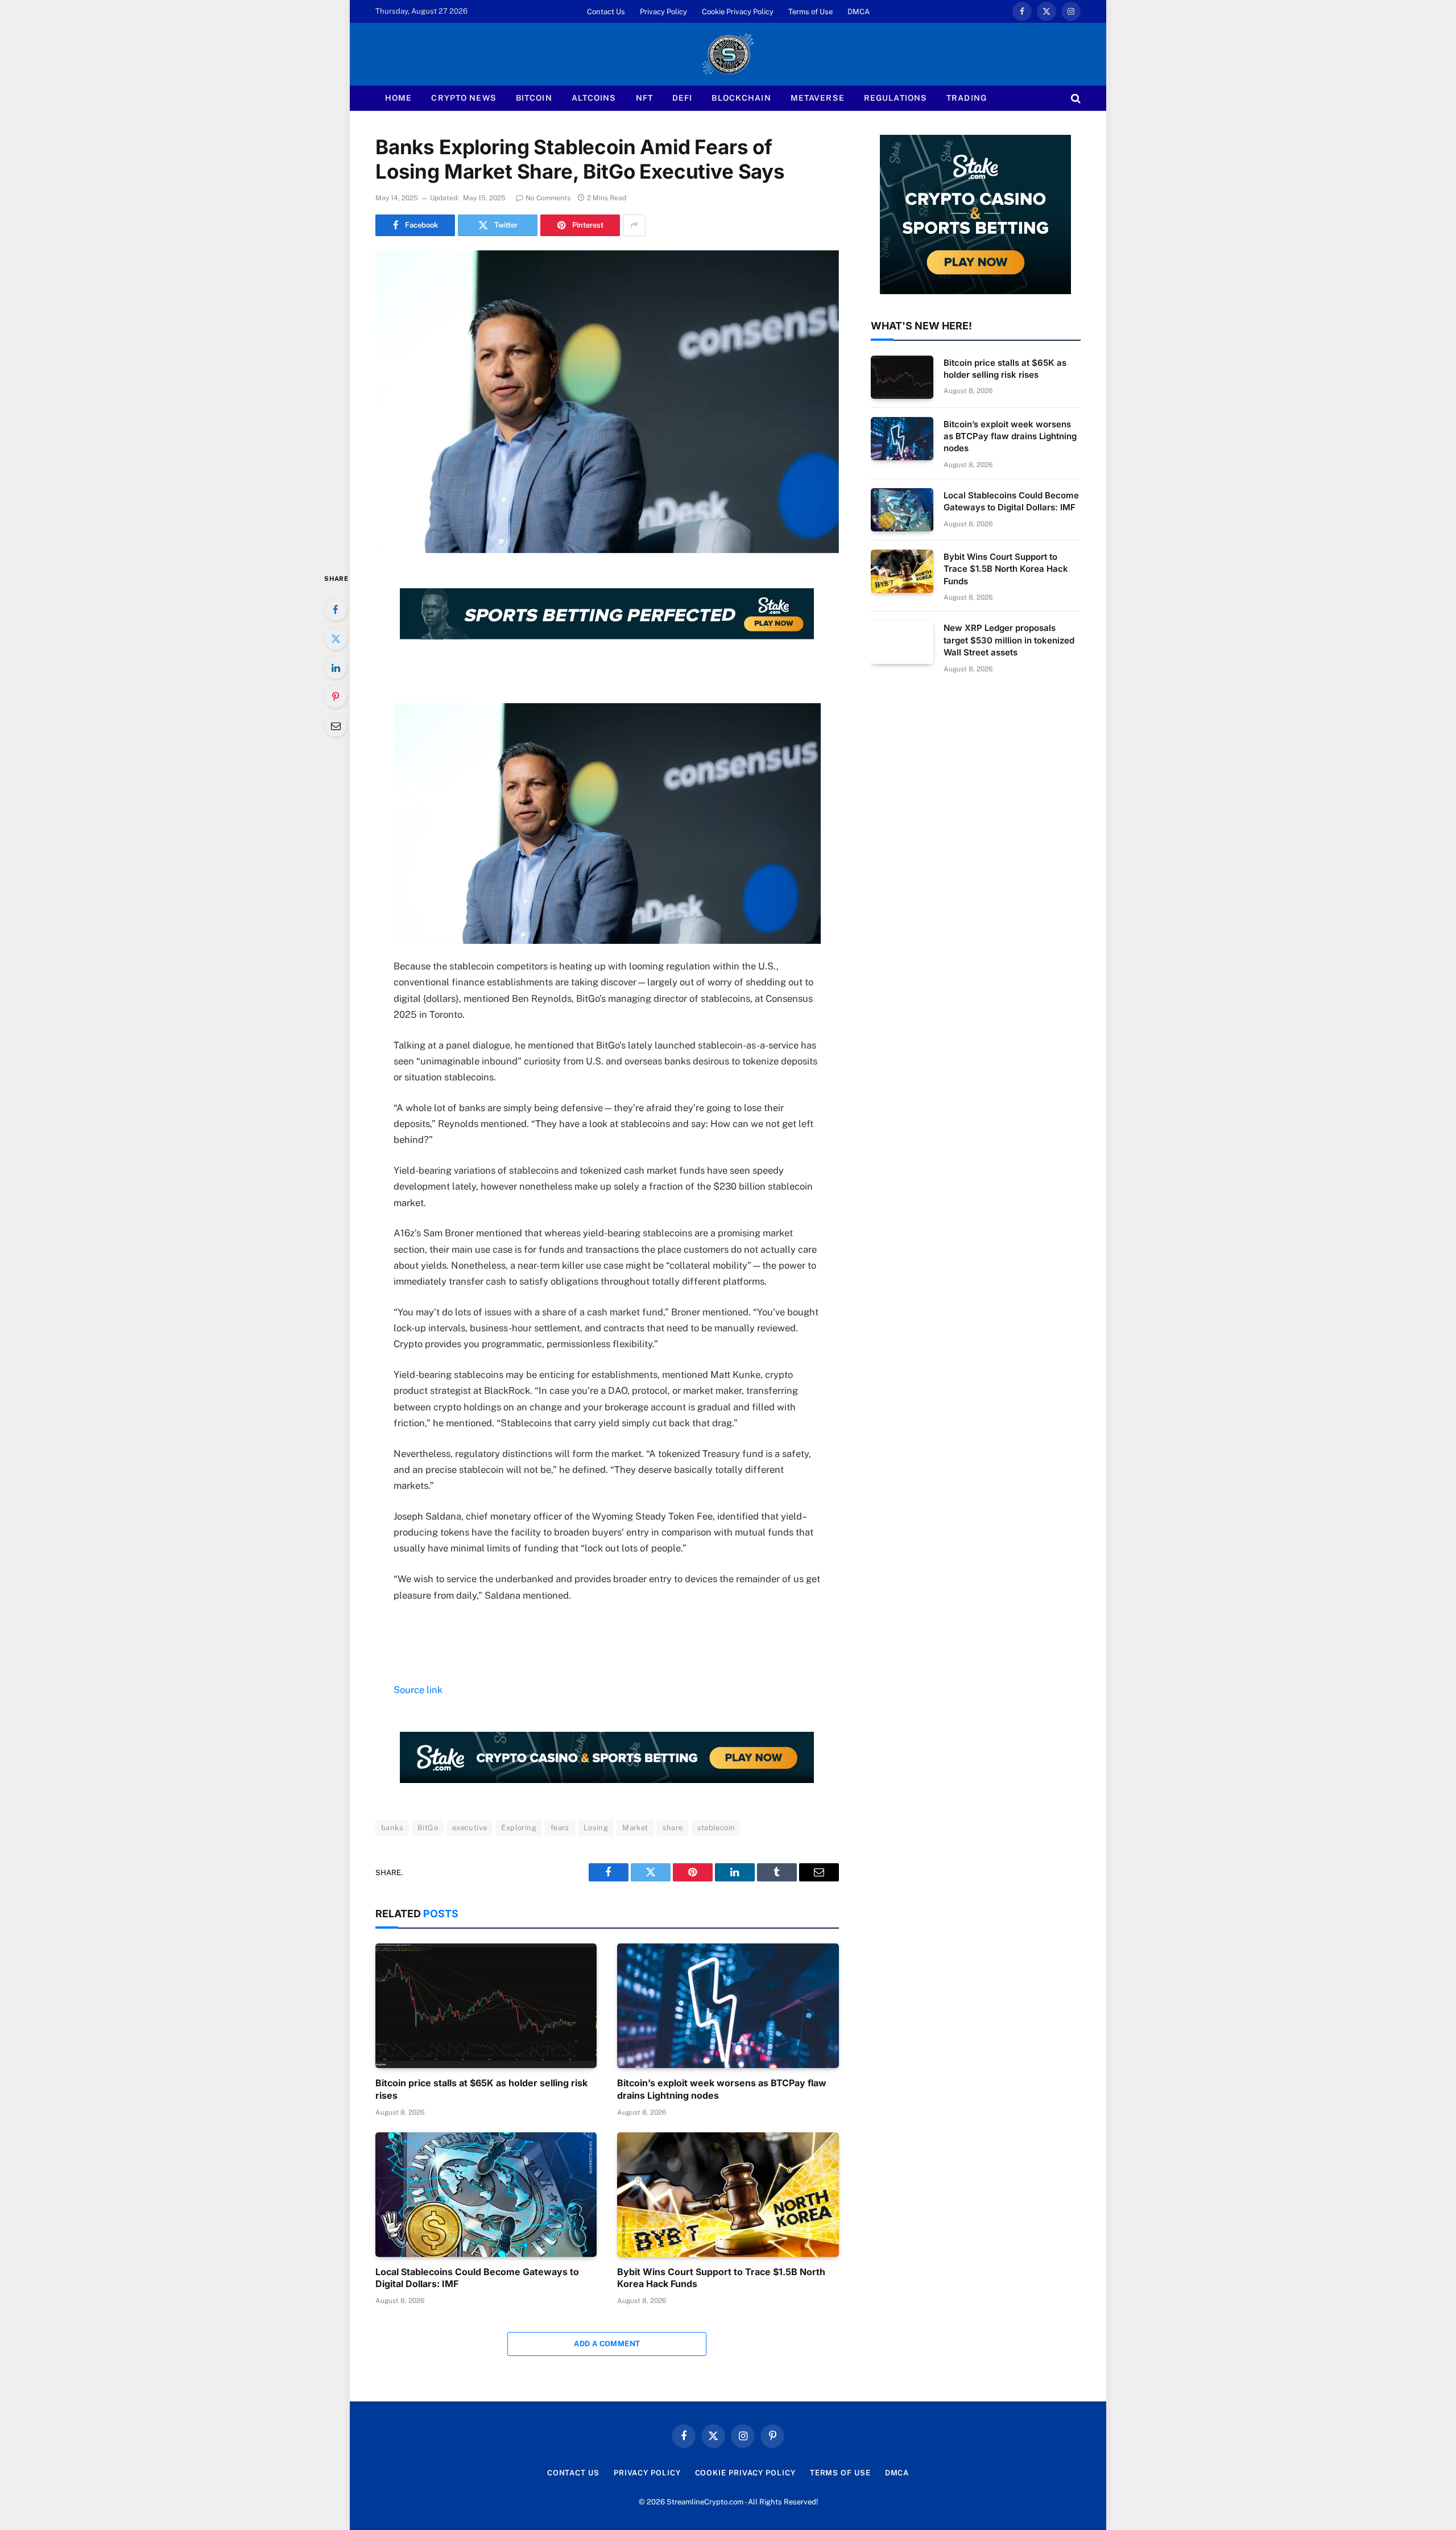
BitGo (428, 1828)
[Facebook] (336, 609)
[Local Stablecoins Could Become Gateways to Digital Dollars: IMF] (486, 2195)
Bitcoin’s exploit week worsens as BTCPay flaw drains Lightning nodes (722, 2089)
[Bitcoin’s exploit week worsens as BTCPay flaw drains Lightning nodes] (728, 2006)
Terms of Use (810, 12)
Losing (596, 1828)
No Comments (548, 198)
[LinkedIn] (336, 667)
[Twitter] (336, 638)
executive (470, 1828)
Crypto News (464, 98)
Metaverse (818, 98)
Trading (967, 98)
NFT (644, 98)
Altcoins (594, 98)
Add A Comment (607, 2344)
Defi (682, 98)
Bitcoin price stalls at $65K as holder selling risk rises (481, 2089)
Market (635, 1828)
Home (398, 98)
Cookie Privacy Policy (738, 12)
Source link (418, 1690)
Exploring (519, 1828)
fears (560, 1828)
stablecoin (716, 1828)
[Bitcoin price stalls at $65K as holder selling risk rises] (486, 2006)
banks (392, 1828)
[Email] (336, 725)
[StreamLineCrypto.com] (728, 54)
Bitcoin (534, 98)
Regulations (895, 98)
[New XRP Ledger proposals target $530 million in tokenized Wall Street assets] (902, 642)
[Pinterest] (336, 696)
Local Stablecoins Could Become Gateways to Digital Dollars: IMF (477, 2278)
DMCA (859, 12)
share (673, 1828)
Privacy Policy (663, 12)
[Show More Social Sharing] (634, 225)
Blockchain (741, 98)
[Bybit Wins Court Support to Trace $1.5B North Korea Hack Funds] (728, 2195)
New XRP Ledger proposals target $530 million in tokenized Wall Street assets (1009, 640)
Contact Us (606, 12)
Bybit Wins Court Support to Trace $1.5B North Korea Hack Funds (721, 2278)
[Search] (1075, 98)
